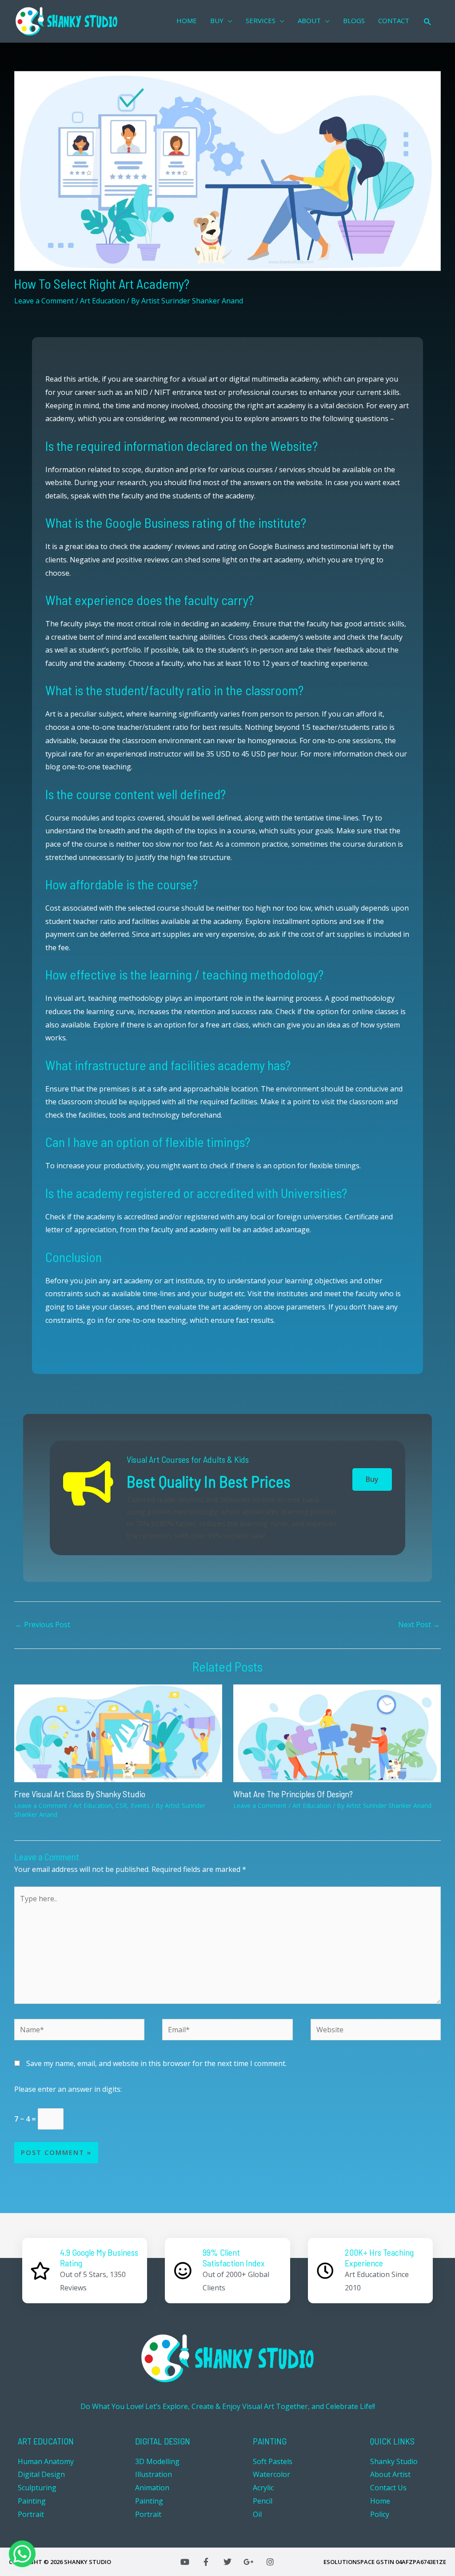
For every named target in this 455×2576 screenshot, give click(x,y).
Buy (372, 1479)
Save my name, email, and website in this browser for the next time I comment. (156, 2063)
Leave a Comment (44, 301)
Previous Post (43, 1624)
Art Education (102, 301)
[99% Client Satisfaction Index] (183, 2271)
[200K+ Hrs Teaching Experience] (325, 2271)
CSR (121, 1806)
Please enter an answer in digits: (68, 2089)
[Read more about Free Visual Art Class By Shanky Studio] (118, 1732)
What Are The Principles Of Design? (293, 1794)
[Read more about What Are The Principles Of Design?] (337, 1732)
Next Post (419, 1624)
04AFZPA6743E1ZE (421, 2562)
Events (140, 1806)
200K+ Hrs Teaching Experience (379, 2257)
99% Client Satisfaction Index (234, 2257)
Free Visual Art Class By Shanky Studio (80, 1794)
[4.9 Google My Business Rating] (40, 2271)
